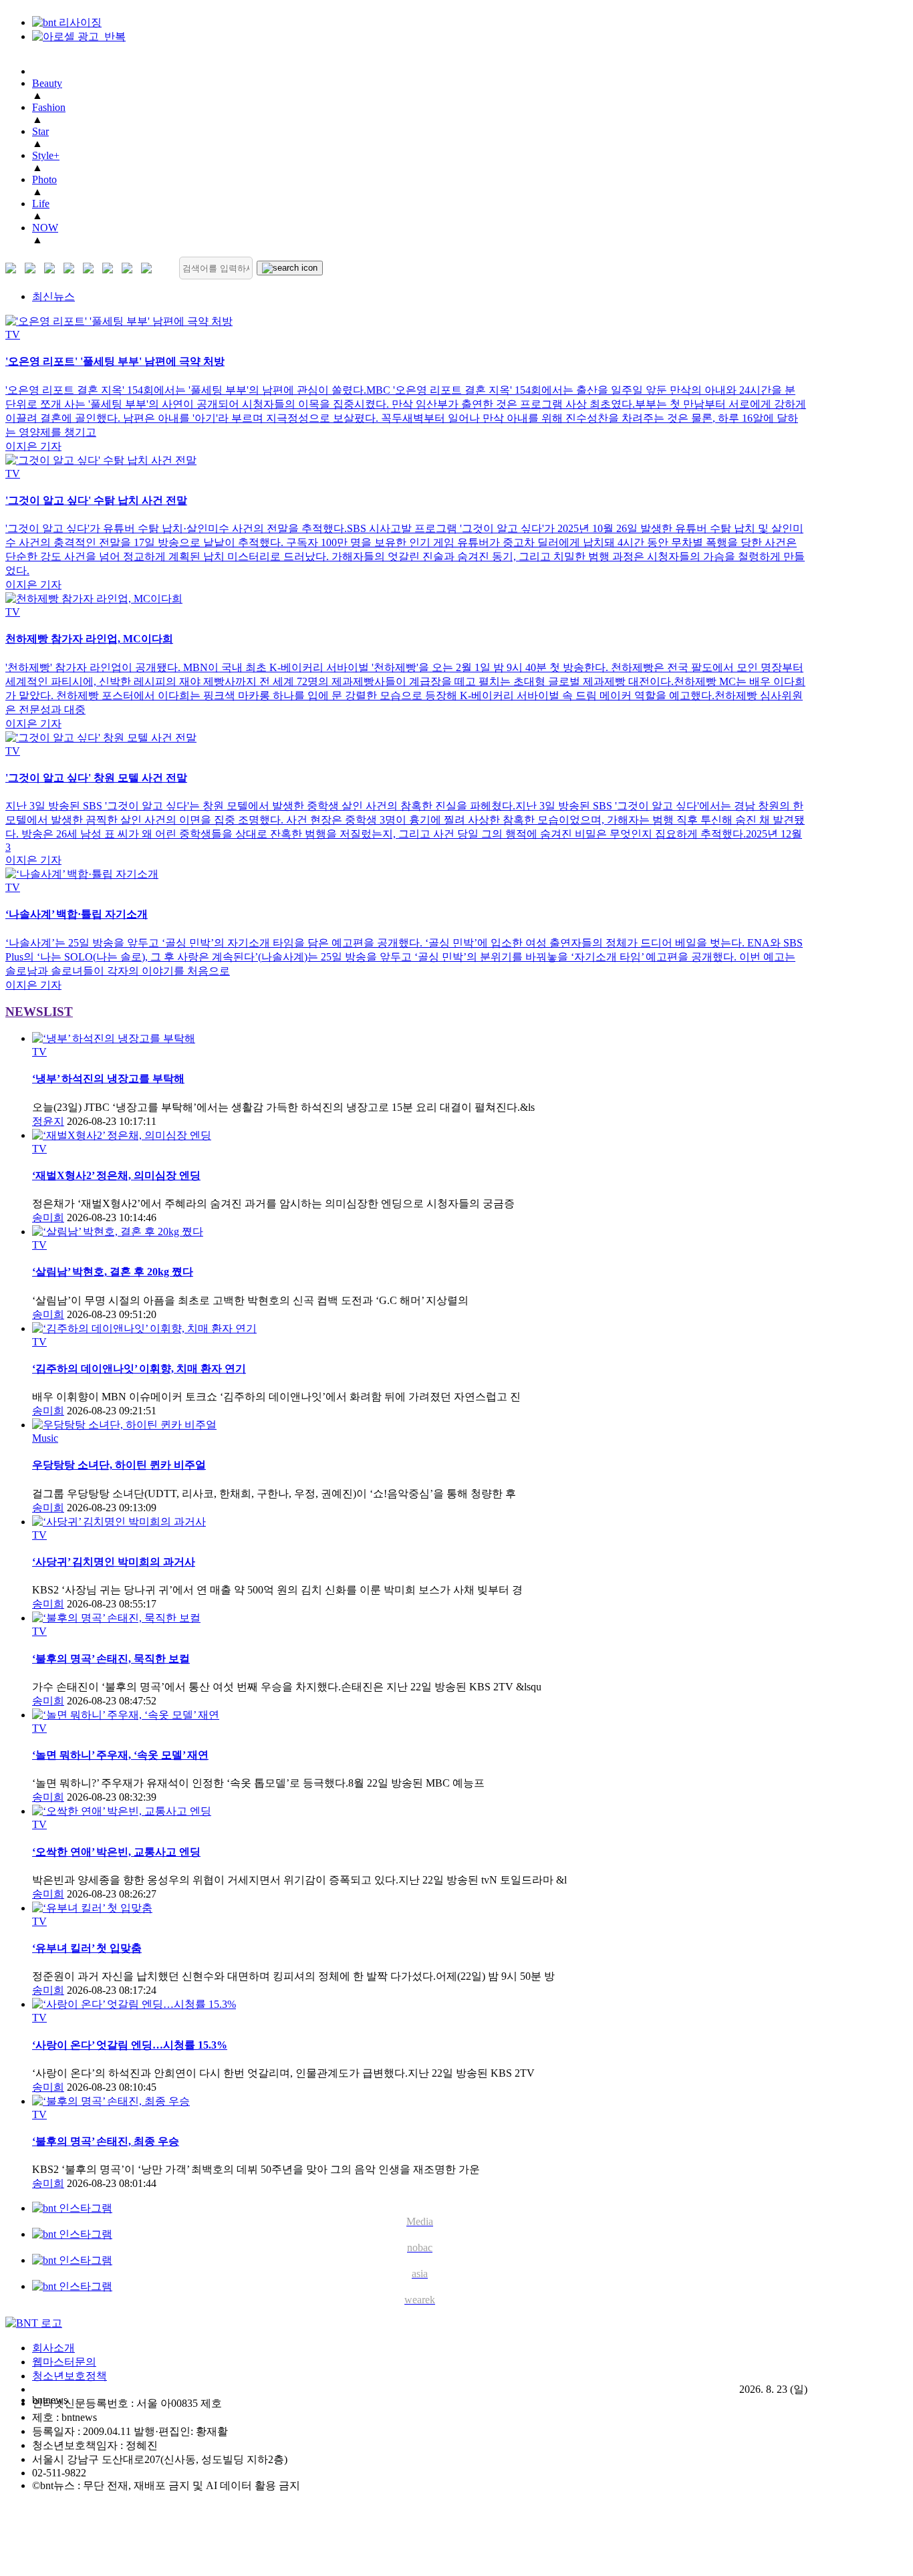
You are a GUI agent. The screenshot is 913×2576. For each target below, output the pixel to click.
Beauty (47, 83)
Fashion (49, 107)
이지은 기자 (33, 446)
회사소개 (53, 2348)
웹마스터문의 (64, 2362)
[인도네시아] (149, 268)
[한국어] (14, 268)
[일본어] (52, 268)
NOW (45, 228)
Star (40, 131)
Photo (44, 179)
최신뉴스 (53, 296)
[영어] (33, 268)
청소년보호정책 (70, 2376)
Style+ (46, 155)
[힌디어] (130, 268)
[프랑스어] (91, 268)
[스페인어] (111, 268)
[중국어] (72, 268)
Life (41, 204)
